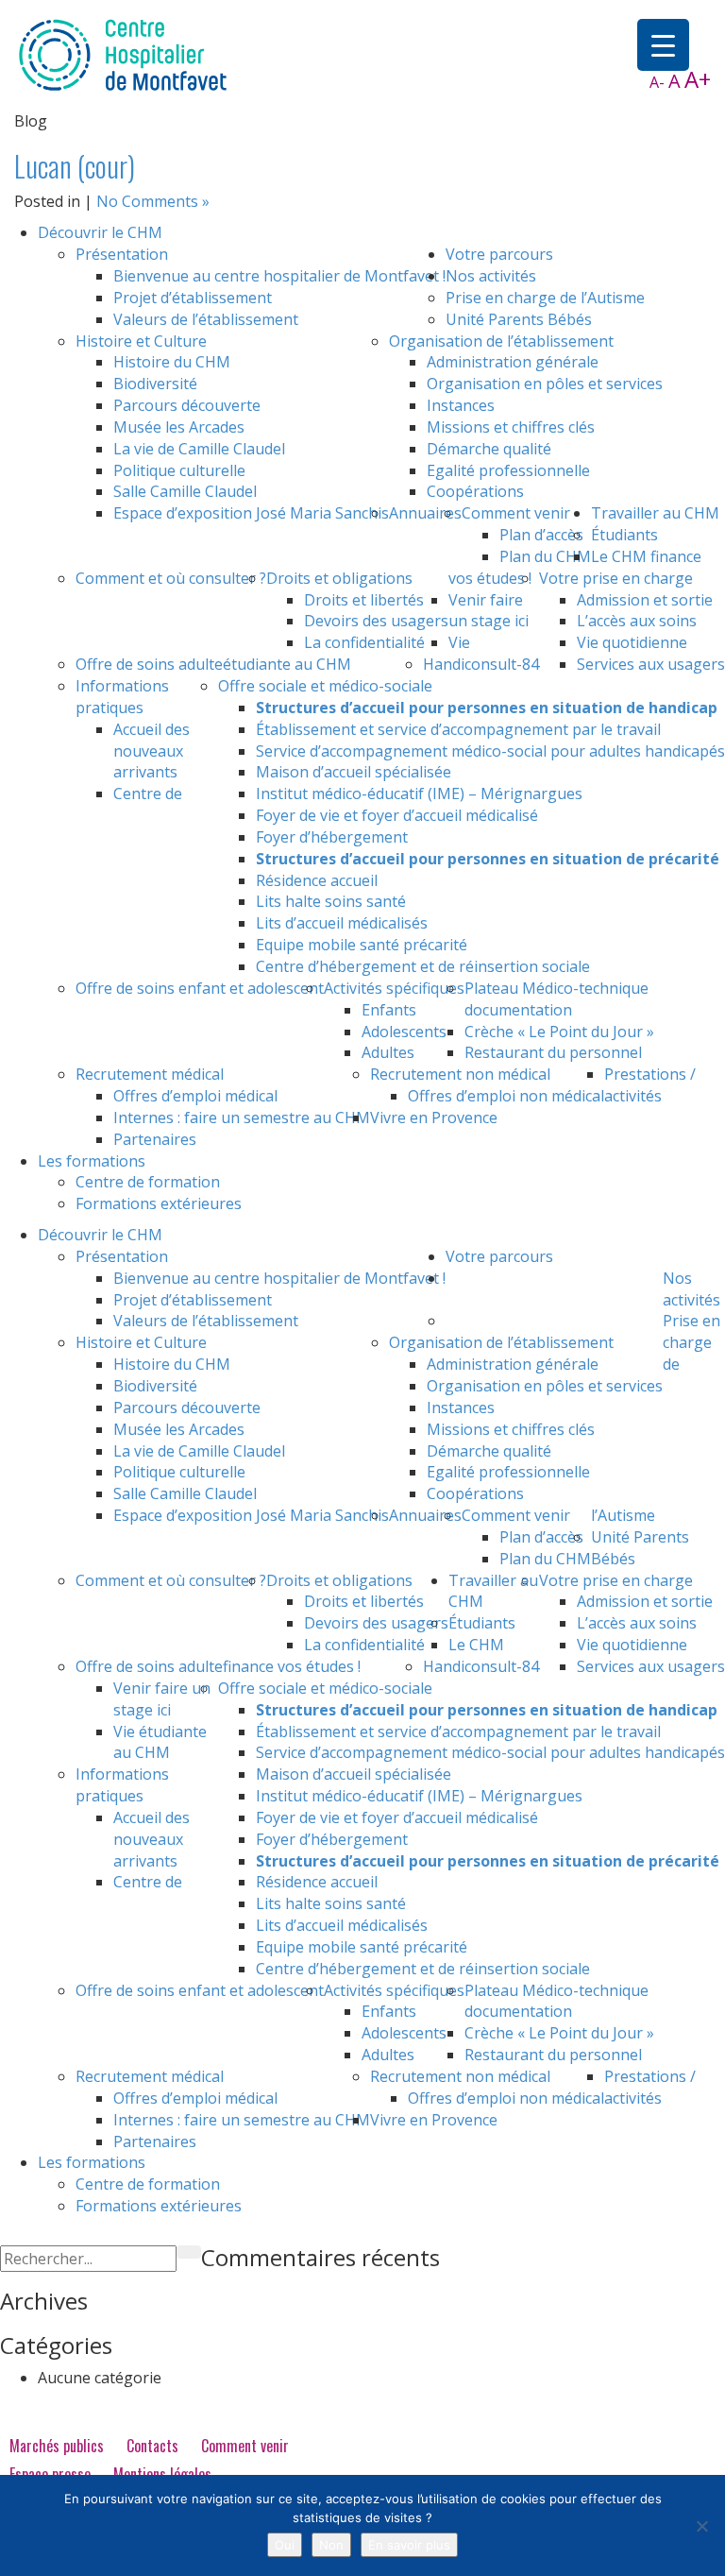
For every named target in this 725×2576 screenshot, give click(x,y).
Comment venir (516, 513)
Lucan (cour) (75, 166)
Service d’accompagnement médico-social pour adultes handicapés (490, 751)
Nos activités (491, 276)
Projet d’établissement (193, 298)
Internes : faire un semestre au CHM (242, 1117)
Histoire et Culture (141, 341)
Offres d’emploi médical (195, 1096)
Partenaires (155, 1139)
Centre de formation (148, 1182)
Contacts (152, 2446)
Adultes (388, 1052)
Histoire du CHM (172, 362)
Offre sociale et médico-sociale (325, 686)
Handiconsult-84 (481, 664)
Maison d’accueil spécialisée (354, 772)
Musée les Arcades (179, 427)
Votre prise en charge (616, 578)
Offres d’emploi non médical (506, 1096)
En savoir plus (409, 2545)
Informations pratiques (122, 697)
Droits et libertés (364, 600)
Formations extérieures (159, 1203)
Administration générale (513, 362)
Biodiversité (155, 384)
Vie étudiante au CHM (346, 653)
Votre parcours (499, 254)
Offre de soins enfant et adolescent (200, 988)
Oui (285, 2545)
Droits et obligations (339, 578)
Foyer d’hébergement (332, 837)
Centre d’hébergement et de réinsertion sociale (423, 966)
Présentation (122, 254)
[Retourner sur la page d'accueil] (123, 54)
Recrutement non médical (460, 1074)
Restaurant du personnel (553, 1052)
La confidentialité (364, 642)
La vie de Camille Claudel (199, 449)
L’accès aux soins (637, 621)
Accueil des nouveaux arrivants (152, 751)
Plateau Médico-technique (556, 988)
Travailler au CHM (655, 513)
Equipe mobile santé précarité (362, 945)
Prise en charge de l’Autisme (545, 298)
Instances (461, 405)
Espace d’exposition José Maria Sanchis (251, 513)
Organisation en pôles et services (545, 384)
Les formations (92, 1161)
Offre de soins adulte (149, 664)
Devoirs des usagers (376, 621)
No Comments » (153, 201)
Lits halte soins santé (331, 901)
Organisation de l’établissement (501, 341)
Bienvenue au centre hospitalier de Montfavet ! (279, 276)
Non (331, 2545)
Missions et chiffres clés (511, 427)
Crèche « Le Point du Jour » (559, 1032)
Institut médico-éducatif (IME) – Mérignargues (419, 793)
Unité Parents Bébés (519, 319)
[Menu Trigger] (663, 45)
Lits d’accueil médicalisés (342, 923)
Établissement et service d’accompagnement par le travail (458, 729)
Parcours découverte (187, 405)
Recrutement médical (150, 1074)
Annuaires (425, 513)
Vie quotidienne (632, 642)
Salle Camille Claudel (185, 491)
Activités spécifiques (394, 988)
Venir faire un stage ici (489, 611)
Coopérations (475, 491)
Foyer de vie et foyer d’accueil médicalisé (397, 815)
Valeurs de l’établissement (206, 319)
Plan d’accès (541, 535)
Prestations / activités (650, 1085)
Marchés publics (57, 2446)
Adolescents (404, 1032)
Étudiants (624, 535)
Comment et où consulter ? (171, 578)
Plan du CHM (545, 556)
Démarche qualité (489, 449)
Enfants (389, 1010)
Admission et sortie (645, 600)
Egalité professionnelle (508, 470)
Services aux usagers (651, 664)
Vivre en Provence (434, 1117)
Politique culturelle (179, 470)
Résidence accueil (317, 880)
